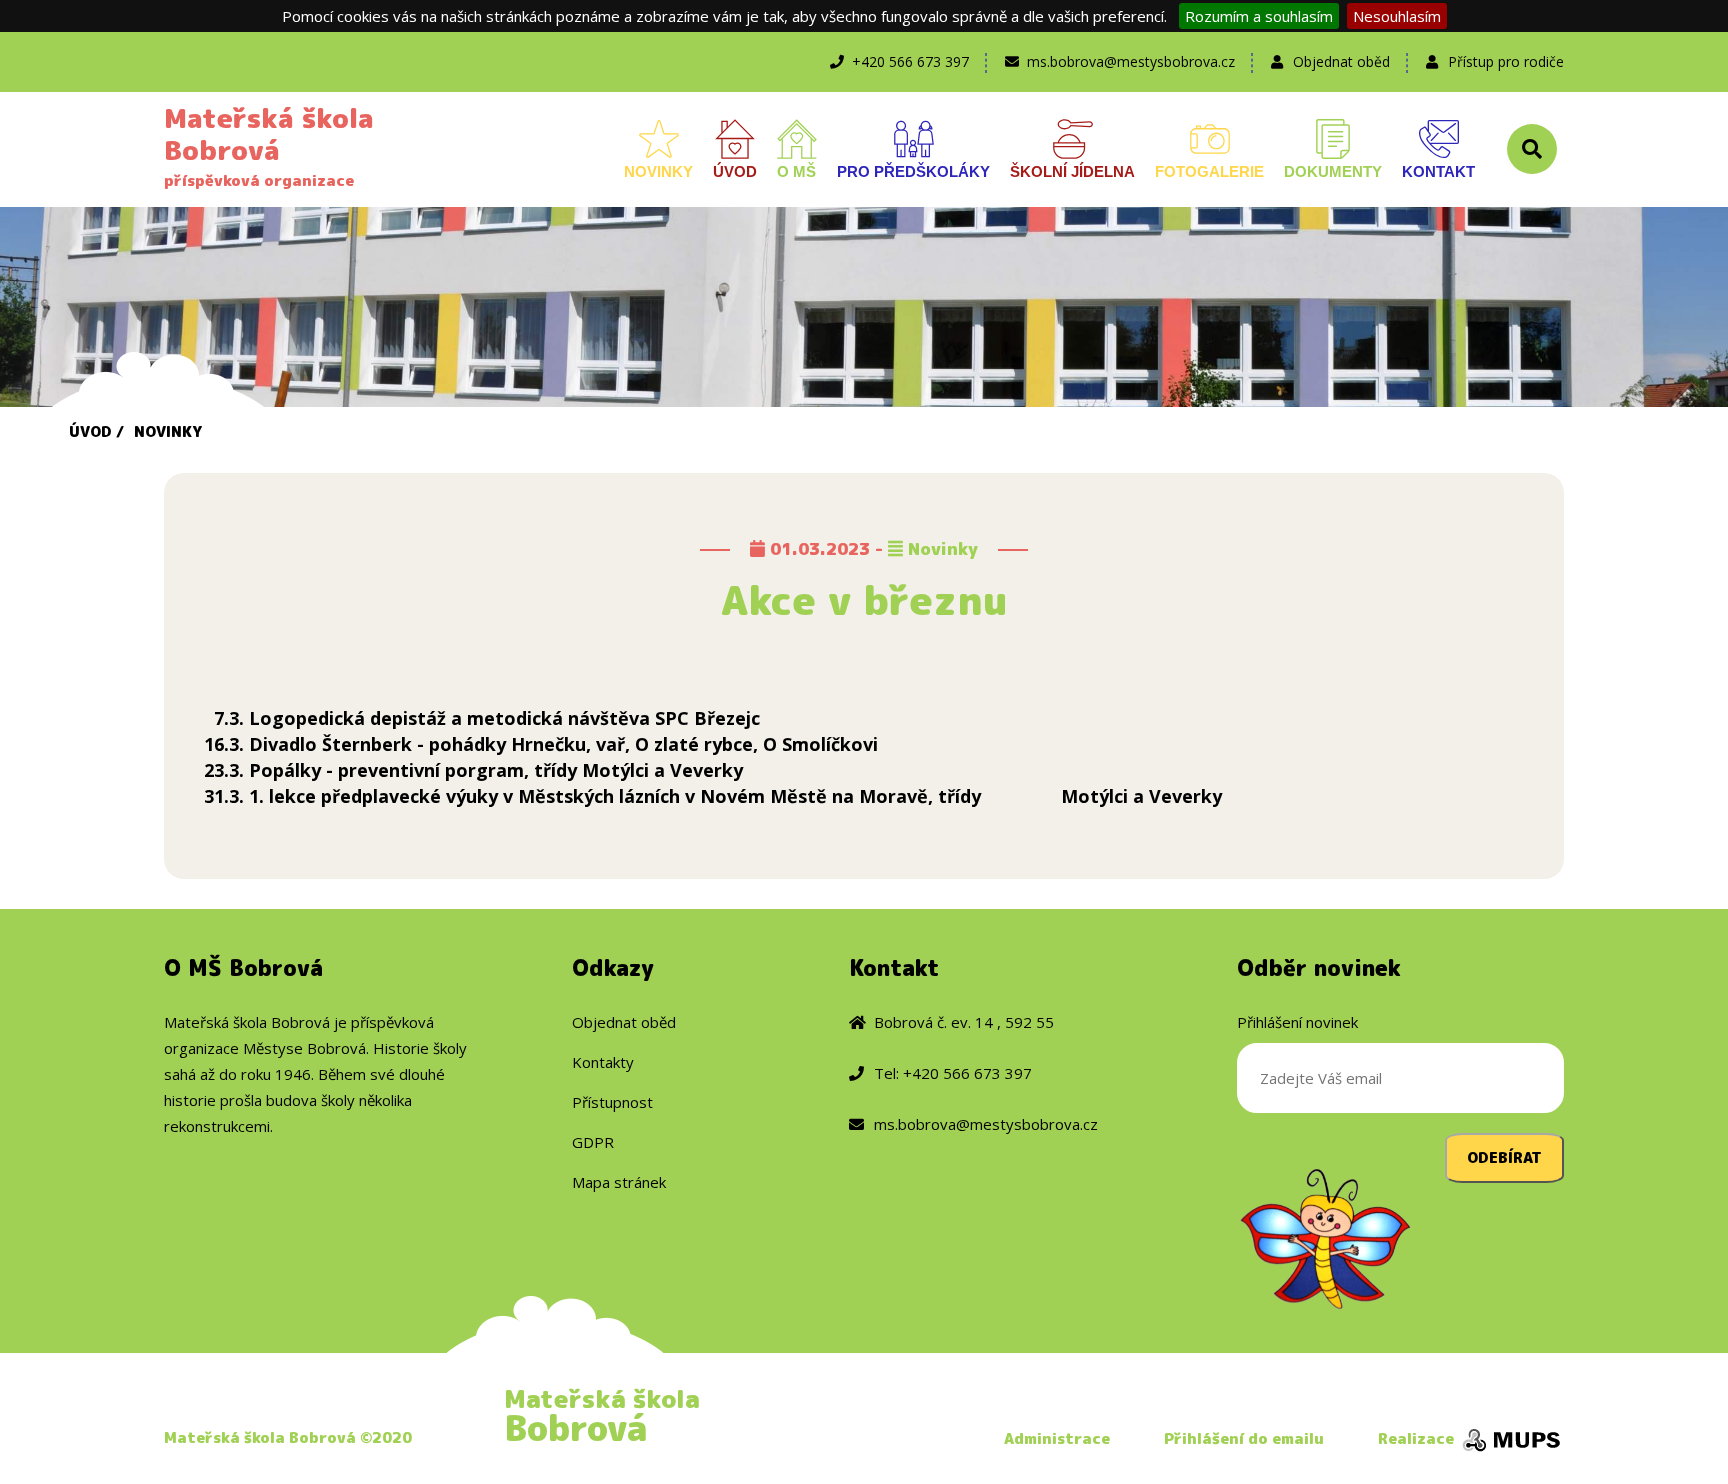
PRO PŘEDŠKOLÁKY (913, 171)
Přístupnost (612, 1102)
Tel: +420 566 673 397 (953, 1073)
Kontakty (603, 1062)
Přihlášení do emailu (1244, 1438)
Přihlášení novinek (1297, 1022)
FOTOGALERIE (1209, 171)
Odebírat (1504, 1157)
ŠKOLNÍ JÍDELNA (1072, 171)
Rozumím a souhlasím (1259, 16)
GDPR (593, 1142)
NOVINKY (658, 171)
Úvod (90, 431)
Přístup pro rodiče (1506, 61)
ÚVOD (735, 171)
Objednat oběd (1341, 61)
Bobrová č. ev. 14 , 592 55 (964, 1022)
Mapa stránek (619, 1182)
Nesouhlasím (1397, 16)
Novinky (168, 431)
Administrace (1057, 1438)
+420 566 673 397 (910, 61)
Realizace (1418, 1438)
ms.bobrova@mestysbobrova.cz (1131, 61)
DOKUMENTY (1333, 171)
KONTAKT (1438, 171)
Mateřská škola (602, 1415)
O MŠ (796, 171)
